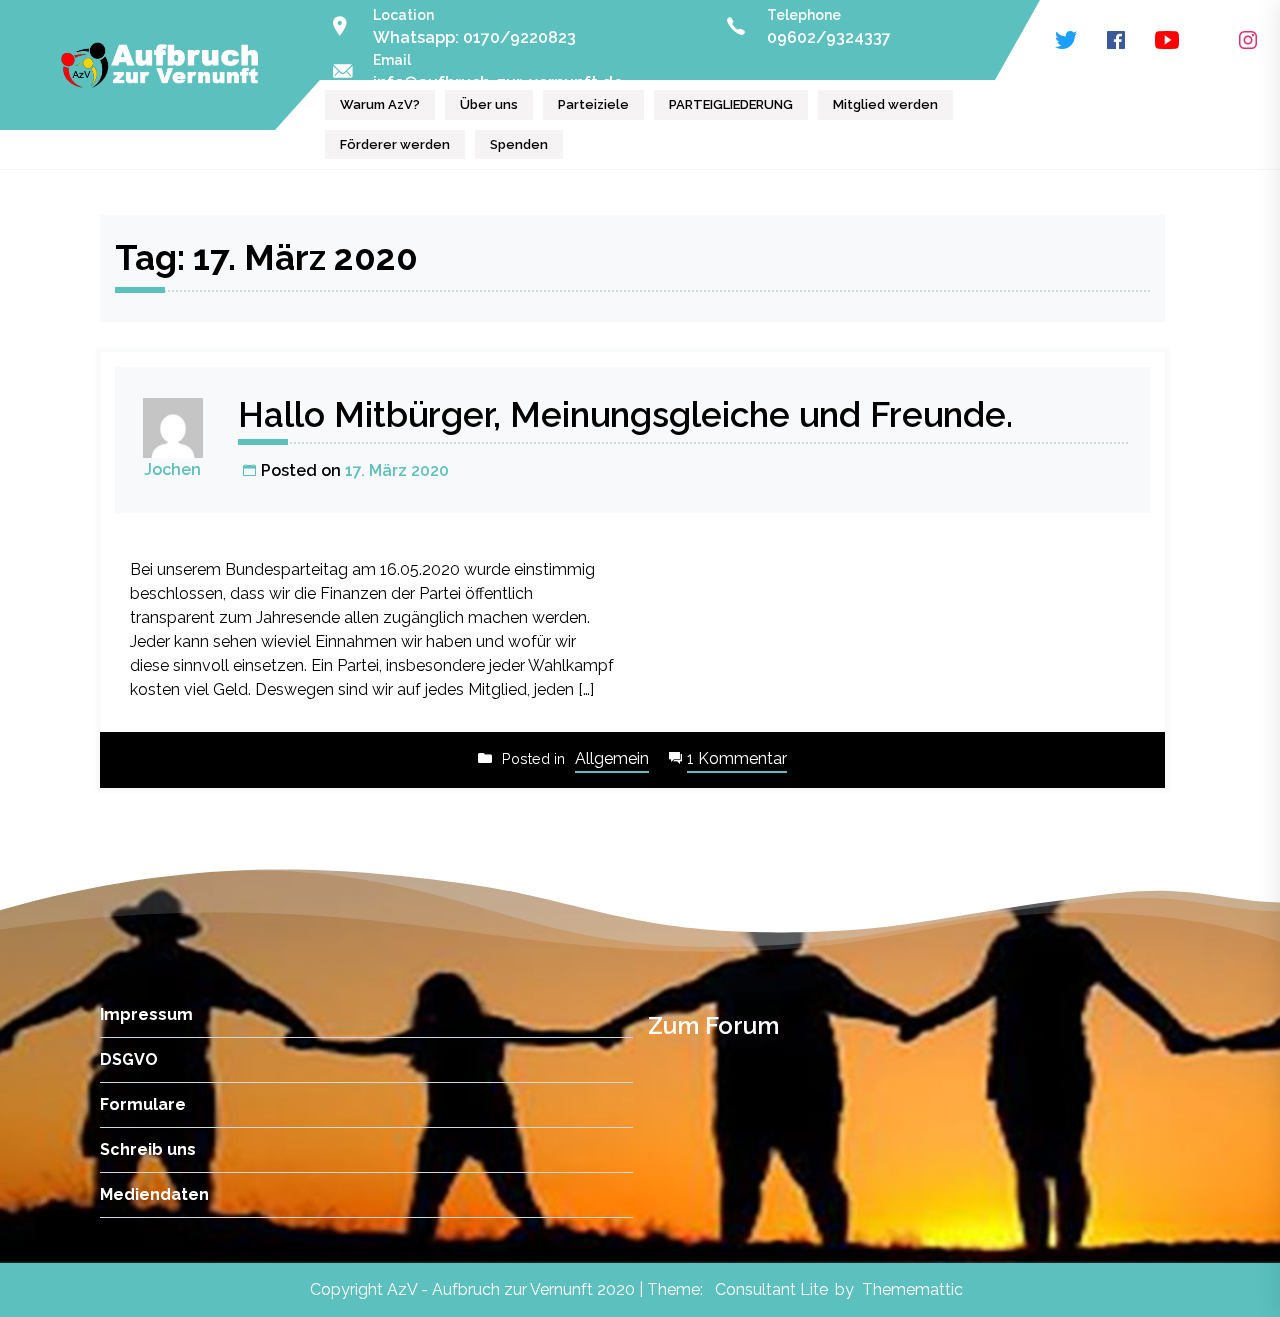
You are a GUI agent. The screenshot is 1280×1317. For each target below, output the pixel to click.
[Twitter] (1066, 40)
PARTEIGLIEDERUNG (731, 104)
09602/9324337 (829, 37)
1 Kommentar (737, 760)
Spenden (519, 144)
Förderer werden (395, 144)
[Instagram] (1248, 40)
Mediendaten (154, 1194)
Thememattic (912, 1289)
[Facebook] (1116, 40)
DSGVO (129, 1059)
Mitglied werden (885, 104)
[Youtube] (1167, 40)
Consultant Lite (771, 1289)
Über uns (489, 104)
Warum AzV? (380, 104)
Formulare (143, 1104)
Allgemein (612, 758)
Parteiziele (593, 104)
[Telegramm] (1209, 40)
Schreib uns (148, 1149)
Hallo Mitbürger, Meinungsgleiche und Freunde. (625, 414)
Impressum (146, 1014)
